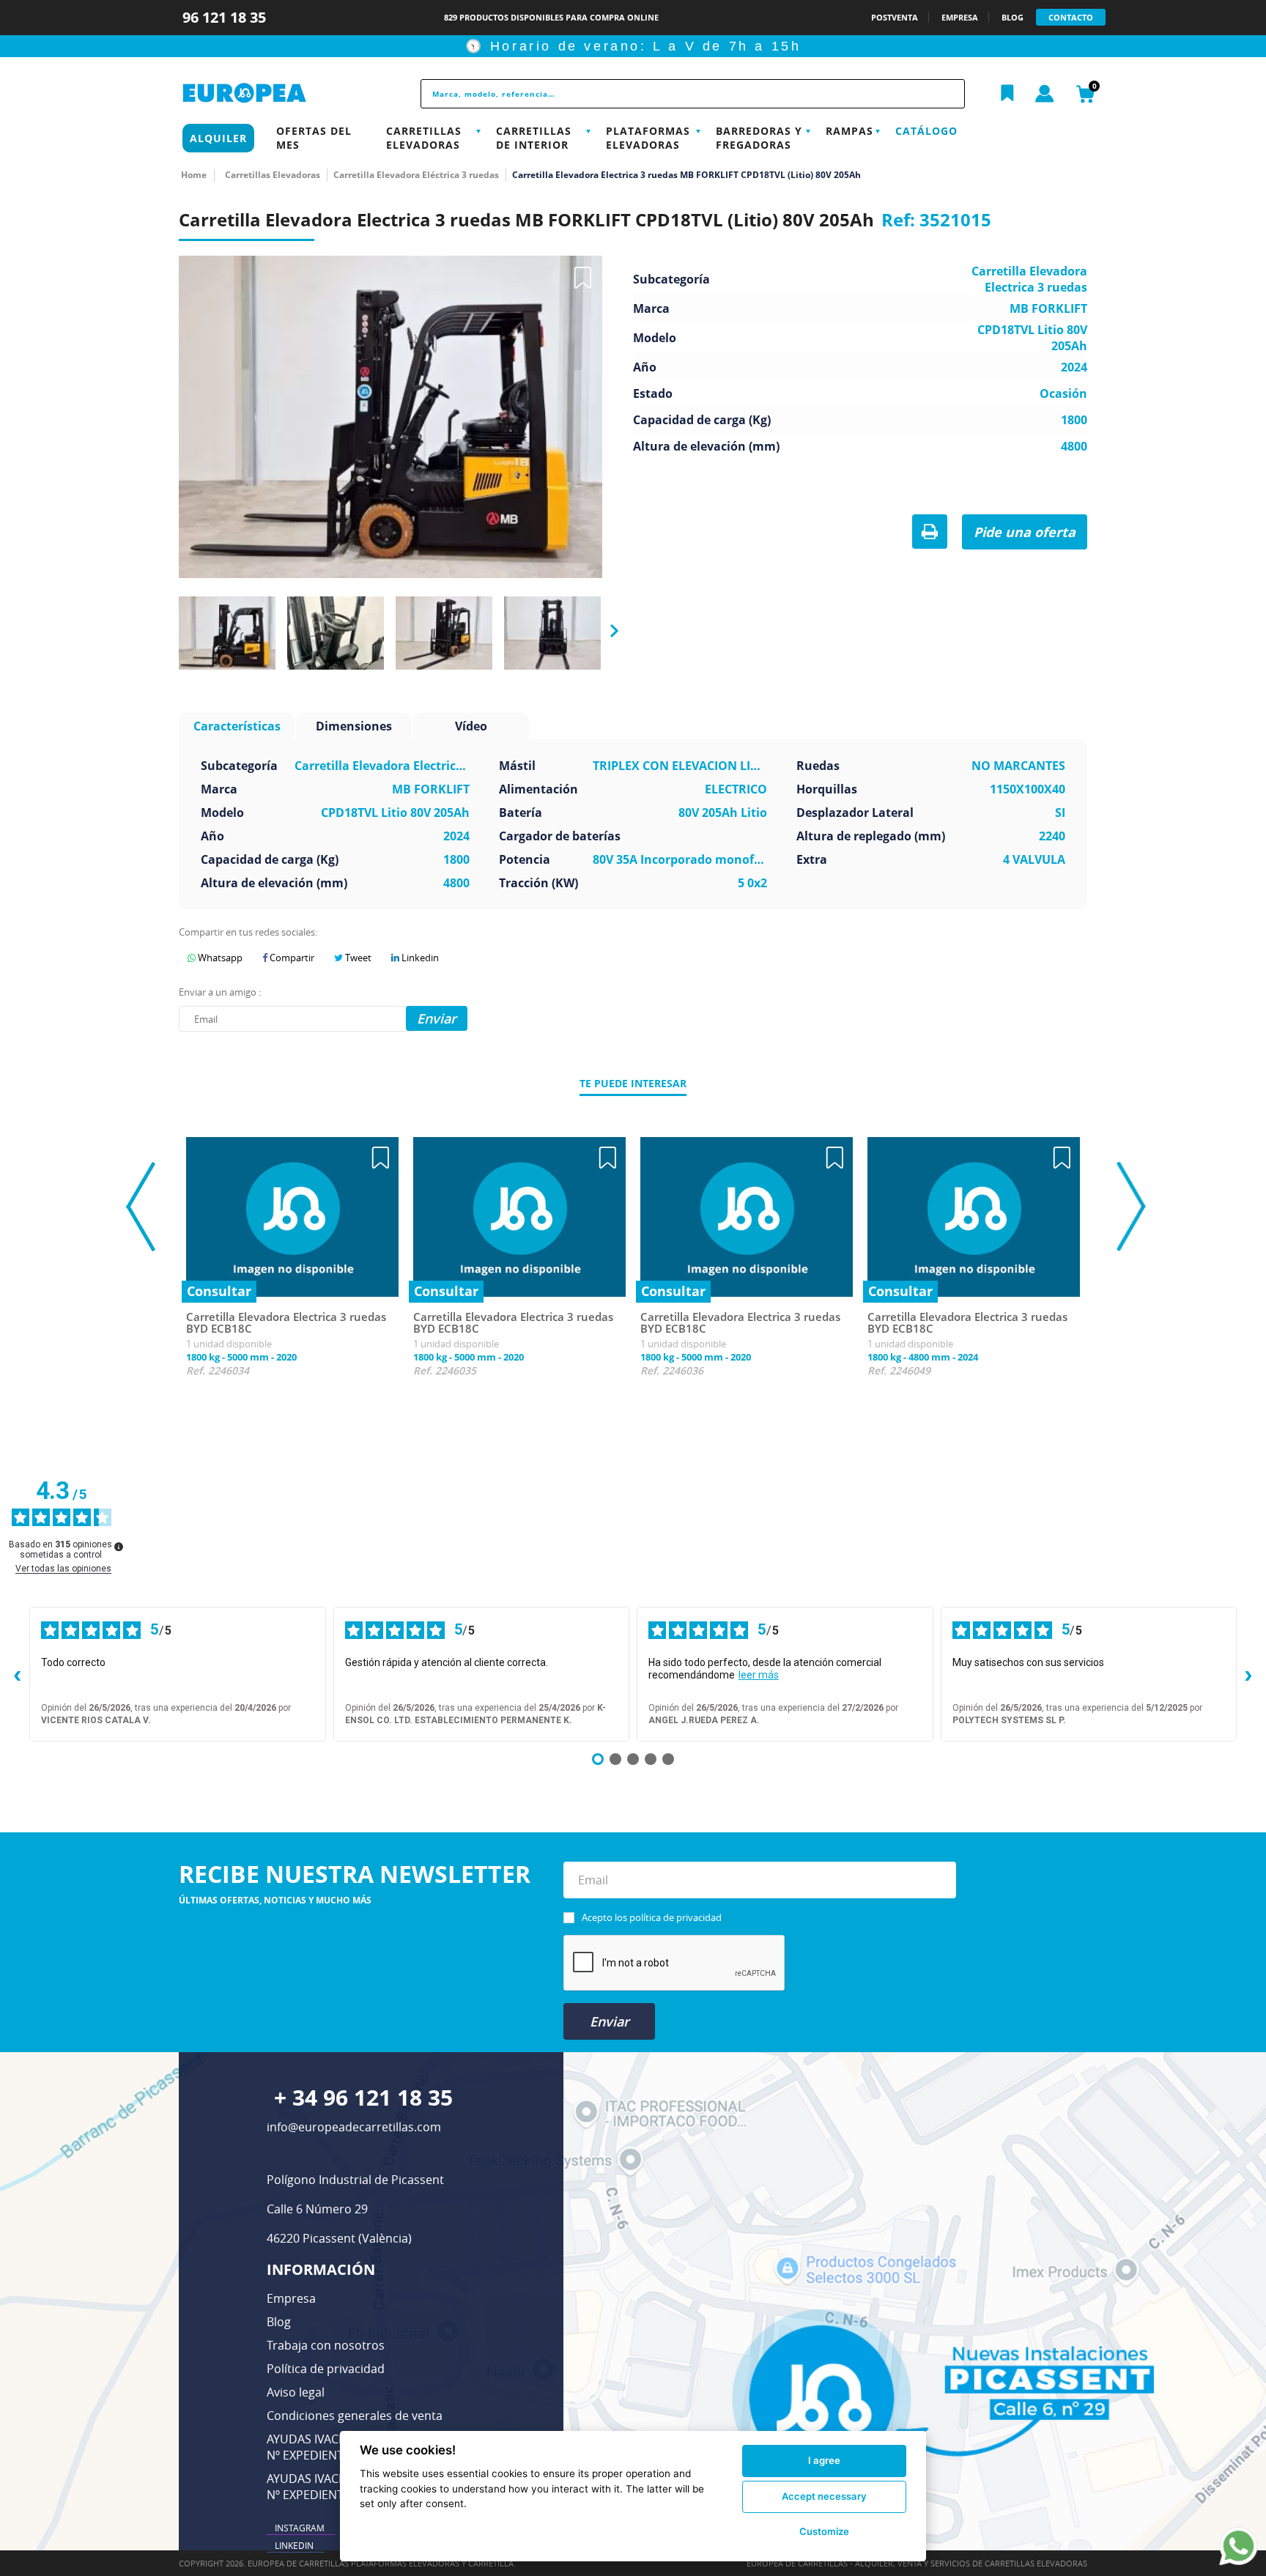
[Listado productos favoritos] (1007, 94)
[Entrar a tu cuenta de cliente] (1045, 95)
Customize (824, 2531)
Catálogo (926, 131)
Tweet (357, 958)
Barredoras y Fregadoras (759, 138)
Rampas (849, 131)
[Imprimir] (930, 533)
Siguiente (610, 632)
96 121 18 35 (226, 17)
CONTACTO (1071, 17)
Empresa (291, 2298)
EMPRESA (960, 17)
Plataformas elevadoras (648, 138)
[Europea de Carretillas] (278, 93)
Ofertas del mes (314, 138)
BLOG (1013, 17)
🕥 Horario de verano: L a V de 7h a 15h (633, 46)
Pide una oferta (1025, 532)
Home (194, 175)
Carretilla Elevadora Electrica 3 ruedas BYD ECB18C (286, 1323)
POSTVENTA (895, 17)
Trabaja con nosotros (326, 2345)
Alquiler (218, 138)
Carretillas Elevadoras (424, 138)
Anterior (173, 631)
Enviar (610, 2021)
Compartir (291, 958)
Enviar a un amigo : (220, 992)
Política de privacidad (326, 2369)
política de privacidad (675, 1917)
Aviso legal (296, 2392)
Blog (279, 2322)
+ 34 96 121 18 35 (363, 2097)
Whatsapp (219, 958)
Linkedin (419, 958)
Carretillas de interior (534, 138)
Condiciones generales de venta (355, 2416)
